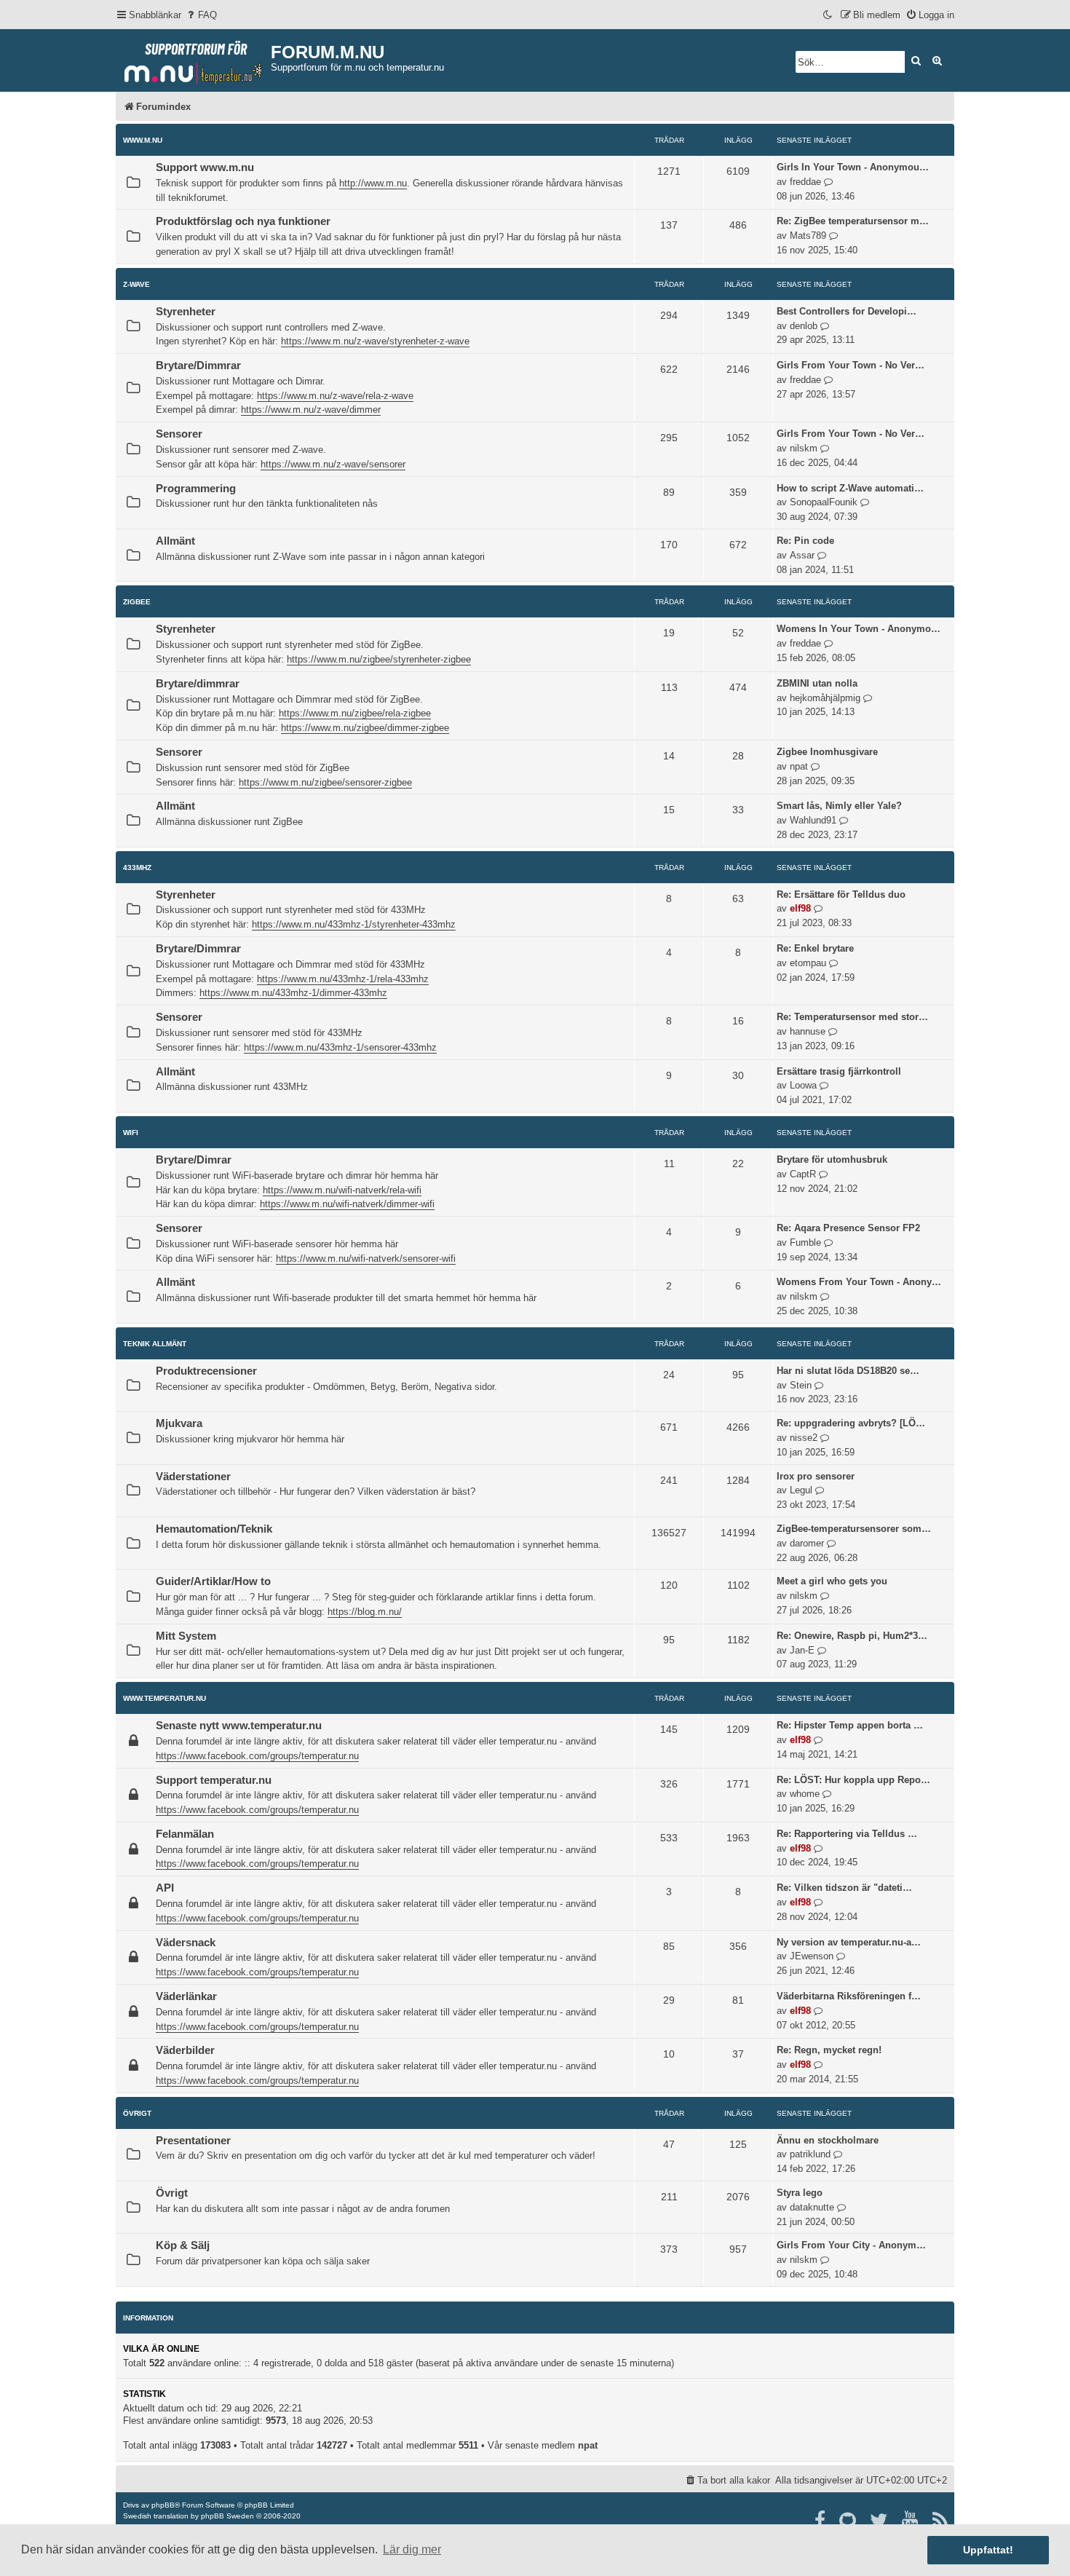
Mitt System (186, 1636)
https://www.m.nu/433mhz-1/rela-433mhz (343, 979)
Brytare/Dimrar (194, 1160)
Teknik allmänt (155, 1344)
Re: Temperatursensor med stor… (852, 1017)
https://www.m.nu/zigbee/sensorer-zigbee (325, 782)
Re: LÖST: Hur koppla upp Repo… (853, 1780)
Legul (801, 1490)
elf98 (800, 908)
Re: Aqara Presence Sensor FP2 (848, 1228)
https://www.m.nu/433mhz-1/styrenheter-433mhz (354, 924)
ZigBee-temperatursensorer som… (854, 1529)
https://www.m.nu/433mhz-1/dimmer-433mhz (293, 993)
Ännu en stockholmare (828, 2140)
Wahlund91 (813, 820)
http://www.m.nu (373, 183)
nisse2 (804, 1438)
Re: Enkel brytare (815, 948)
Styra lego (800, 2193)
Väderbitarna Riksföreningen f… (849, 1996)
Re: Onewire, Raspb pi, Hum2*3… (852, 1636)
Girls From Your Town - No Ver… (851, 365)
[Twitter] (880, 2521)
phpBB (163, 2505)
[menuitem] (201, 15)
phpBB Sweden (227, 2516)
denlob (804, 326)
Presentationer (193, 2141)
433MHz (137, 868)
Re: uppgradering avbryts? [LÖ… (851, 1423)
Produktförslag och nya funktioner (243, 221)
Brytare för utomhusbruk (832, 1159)
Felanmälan (185, 1834)
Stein (801, 1385)
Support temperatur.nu (214, 1780)
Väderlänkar (186, 1996)
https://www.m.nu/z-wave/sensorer (333, 464)
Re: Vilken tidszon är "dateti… (844, 1888)
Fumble (805, 1242)
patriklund (810, 2154)
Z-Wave (136, 284)
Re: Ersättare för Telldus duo (841, 894)
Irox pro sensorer (816, 1476)
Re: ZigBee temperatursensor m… (853, 221)
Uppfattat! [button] (988, 2550)
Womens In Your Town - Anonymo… (859, 629)
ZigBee (137, 602)
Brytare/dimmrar (198, 684)
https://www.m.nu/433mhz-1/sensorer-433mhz (340, 1047)
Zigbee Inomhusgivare (827, 752)
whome (805, 1794)
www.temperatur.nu (165, 1698)
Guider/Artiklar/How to (213, 1581)
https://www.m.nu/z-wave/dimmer (311, 410)
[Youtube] (911, 2521)
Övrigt (137, 2113)
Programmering (196, 489)
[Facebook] (821, 2521)
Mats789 (808, 236)
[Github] (848, 2521)
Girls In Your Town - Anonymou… (853, 167)
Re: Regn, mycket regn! (829, 2050)
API (165, 1888)
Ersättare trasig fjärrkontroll (839, 1071)
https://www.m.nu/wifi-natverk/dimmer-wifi (347, 1204)
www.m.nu (143, 140)
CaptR (803, 1174)
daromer (807, 1543)
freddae (805, 182)
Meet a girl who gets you (832, 1581)
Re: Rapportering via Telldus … (847, 1834)
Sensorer (179, 434)
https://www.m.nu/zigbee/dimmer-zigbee (365, 728)
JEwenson (812, 1956)
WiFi (131, 1133)
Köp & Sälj (183, 2245)
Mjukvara (179, 1423)
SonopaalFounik (824, 502)
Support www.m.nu (205, 167)
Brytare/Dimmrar (198, 366)
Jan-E (802, 1650)
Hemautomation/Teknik (214, 1529)
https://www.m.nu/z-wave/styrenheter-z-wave (375, 341)
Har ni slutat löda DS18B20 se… (848, 1371)
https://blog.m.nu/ (365, 1612)
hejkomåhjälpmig (825, 698)
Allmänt (175, 541)
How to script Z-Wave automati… (850, 488)
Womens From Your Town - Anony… (859, 1282)
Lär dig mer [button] (412, 2549)
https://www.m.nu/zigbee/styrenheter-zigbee (379, 659)
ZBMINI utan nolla (817, 683)
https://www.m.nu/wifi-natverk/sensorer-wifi (366, 1259)
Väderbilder (185, 2050)
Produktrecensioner (206, 1371)
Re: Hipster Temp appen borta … (850, 1725)
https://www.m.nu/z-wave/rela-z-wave (335, 396)
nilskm (804, 448)
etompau (808, 963)
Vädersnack (186, 1943)
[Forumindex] (193, 59)
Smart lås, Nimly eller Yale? (839, 806)
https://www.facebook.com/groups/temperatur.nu (257, 1756)
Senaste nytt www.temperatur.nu (239, 1726)
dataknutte (812, 2207)
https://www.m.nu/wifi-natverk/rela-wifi (342, 1190)
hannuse (808, 1031)
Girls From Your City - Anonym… (851, 2245)
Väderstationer (193, 1477)
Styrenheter (186, 312)
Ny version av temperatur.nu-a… (849, 1942)
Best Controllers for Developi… (847, 311)
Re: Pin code (805, 541)
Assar (802, 555)
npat (799, 766)
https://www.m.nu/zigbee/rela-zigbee (355, 713)
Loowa (803, 1085)
